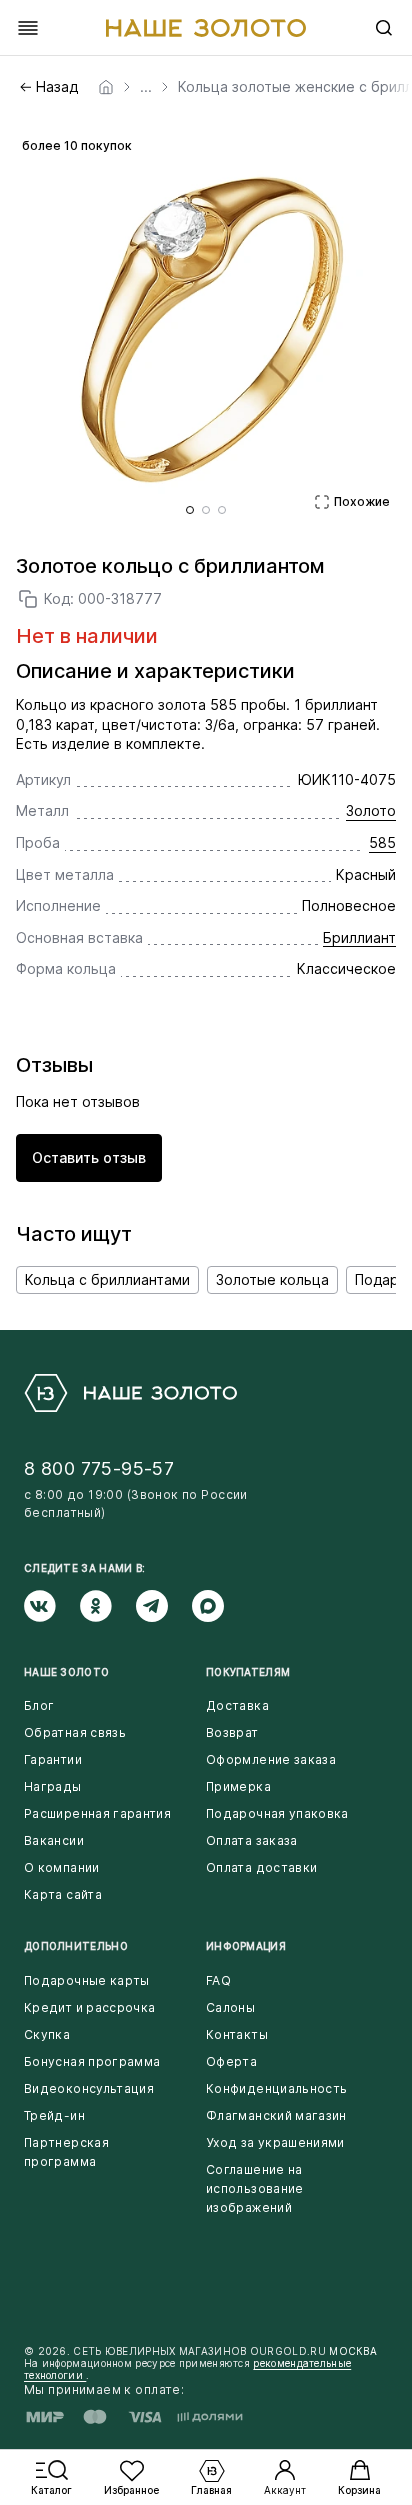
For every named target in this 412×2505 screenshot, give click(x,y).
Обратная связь (75, 1732)
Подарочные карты (87, 1980)
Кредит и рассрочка (89, 2007)
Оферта (231, 2061)
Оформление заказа (271, 1759)
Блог (39, 1705)
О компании (62, 1867)
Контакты (237, 2034)
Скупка (47, 2034)
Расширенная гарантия (97, 1813)
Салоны (230, 2007)
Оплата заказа (252, 1840)
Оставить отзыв (89, 1157)
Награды (53, 1786)
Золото (371, 810)
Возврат (232, 1732)
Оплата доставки (261, 1867)
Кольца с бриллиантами (107, 1279)
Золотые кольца (272, 1279)
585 (382, 842)
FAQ (218, 1980)
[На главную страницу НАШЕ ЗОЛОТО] (130, 1393)
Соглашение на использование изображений (255, 2188)
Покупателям (248, 1672)
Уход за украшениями (275, 2142)
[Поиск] (384, 28)
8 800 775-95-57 (99, 1468)
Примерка (238, 1786)
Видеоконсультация (89, 2088)
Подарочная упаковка (277, 1813)
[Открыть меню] (28, 28)
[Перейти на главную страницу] (206, 28)
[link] (106, 87)
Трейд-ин (54, 2115)
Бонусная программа (92, 2061)
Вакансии (54, 1840)
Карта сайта (63, 1894)
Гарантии (53, 1759)
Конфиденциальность (276, 2088)
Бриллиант (359, 937)
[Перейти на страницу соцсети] (52, 1606)
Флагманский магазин (276, 2115)
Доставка (237, 1705)
